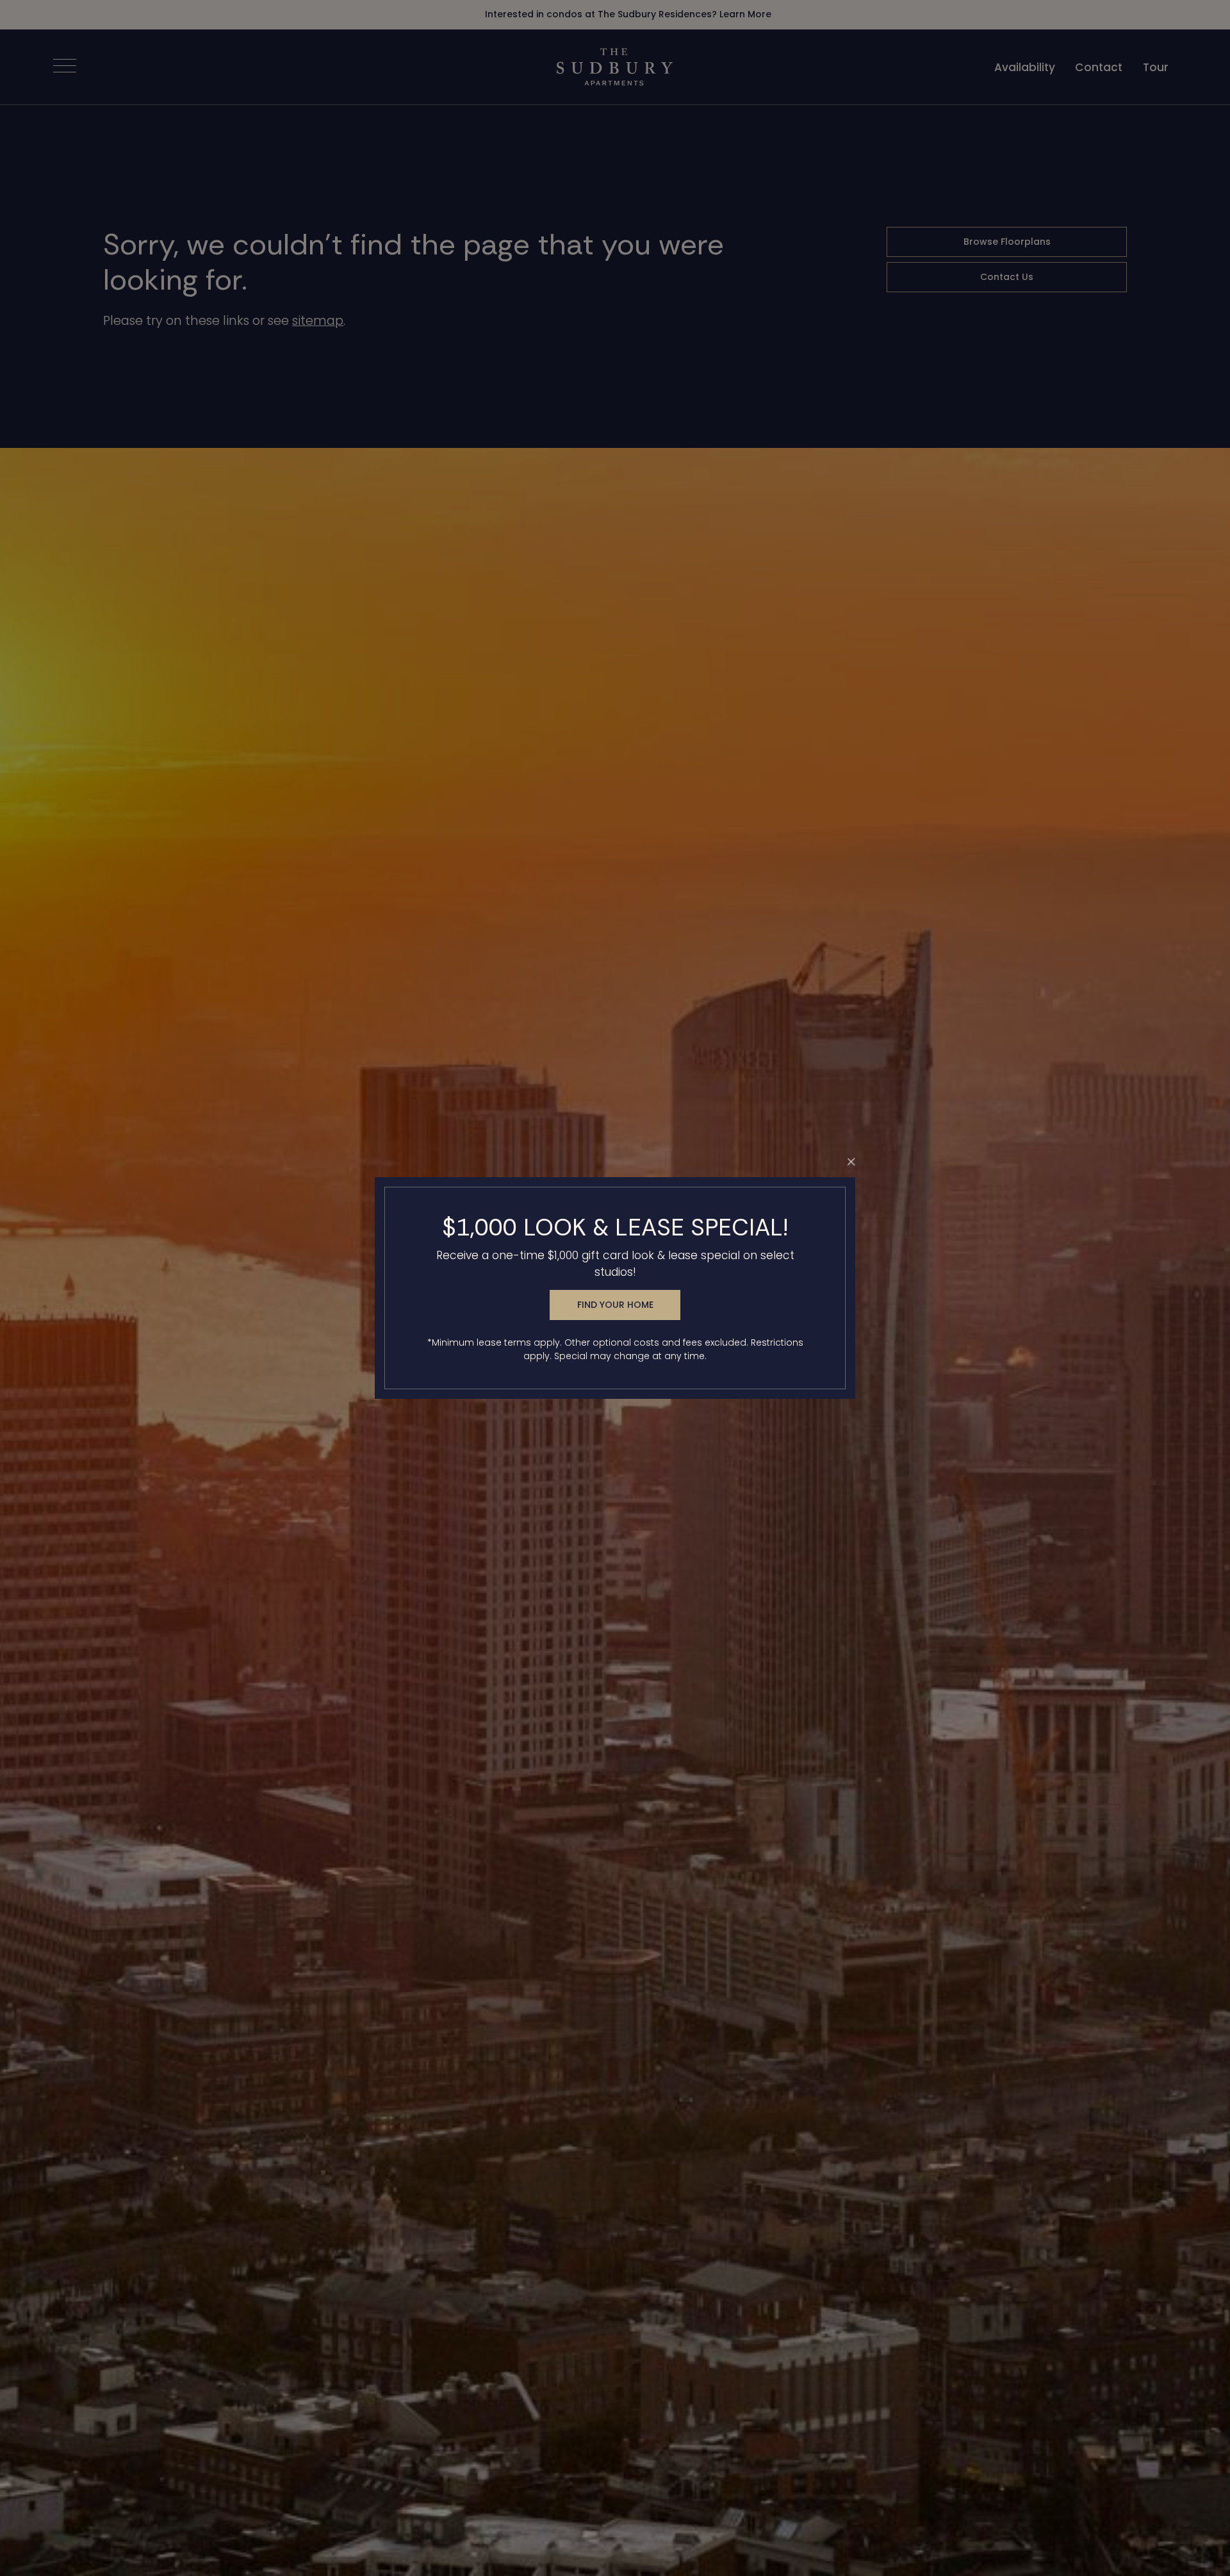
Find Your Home (615, 1305)
